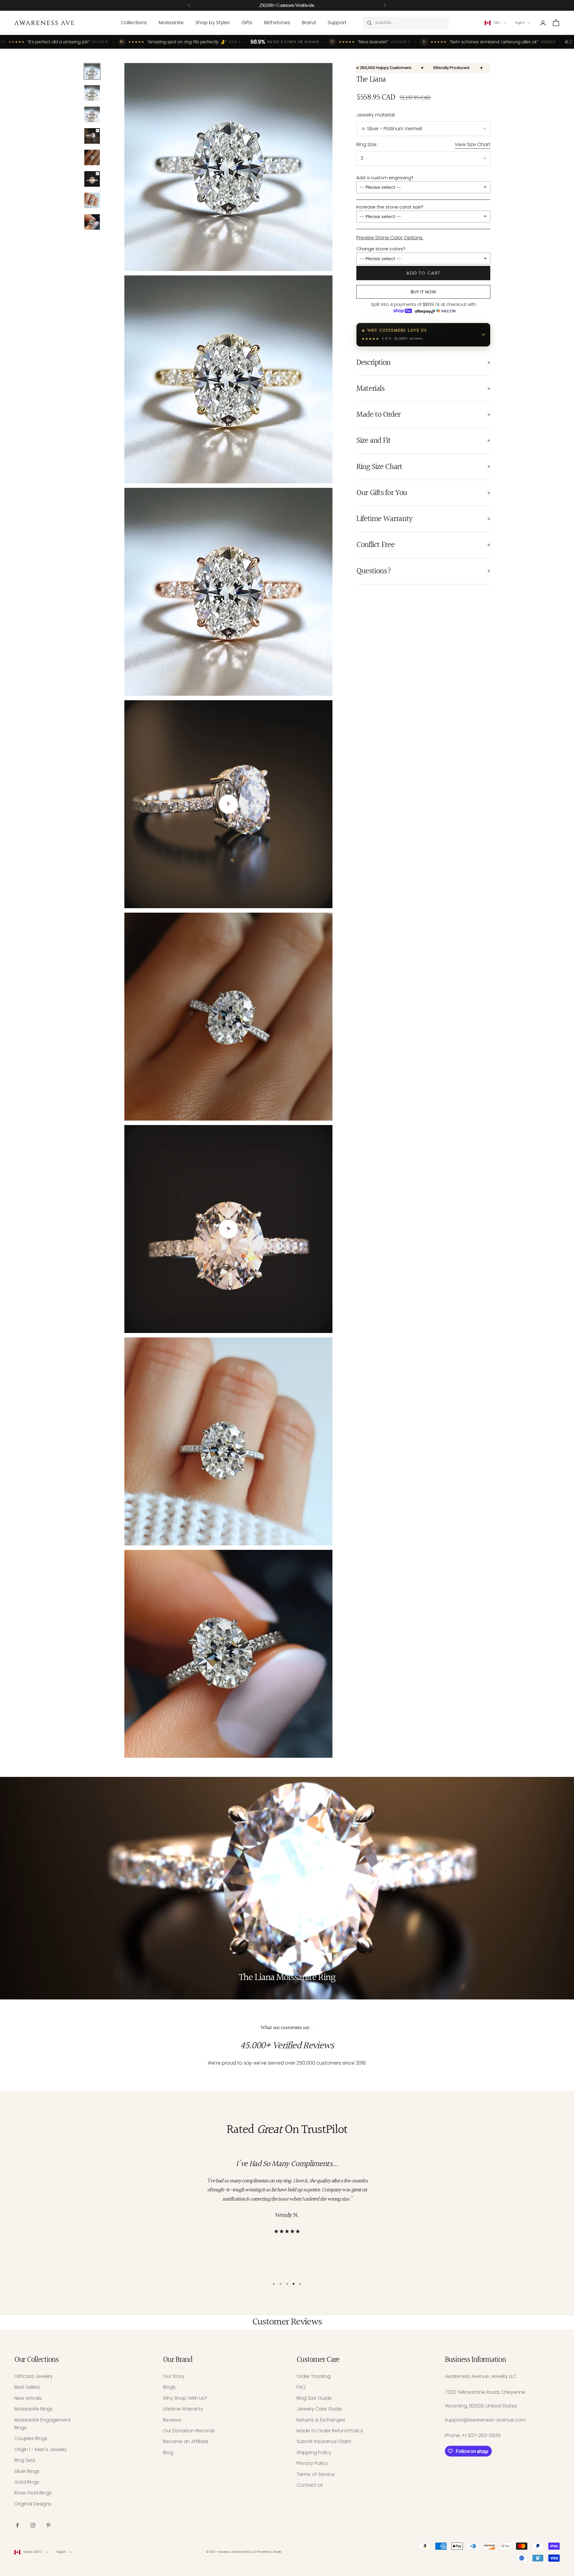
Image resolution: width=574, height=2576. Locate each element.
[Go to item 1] (92, 71)
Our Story (174, 2376)
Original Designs (33, 2504)
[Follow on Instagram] (33, 2525)
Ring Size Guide (314, 2398)
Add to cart (423, 273)
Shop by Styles (213, 23)
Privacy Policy (312, 2463)
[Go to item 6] (92, 179)
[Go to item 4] (92, 136)
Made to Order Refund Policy (330, 2431)
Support (337, 23)
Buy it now (423, 292)
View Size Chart (473, 144)
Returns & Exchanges (321, 2420)
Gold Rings (27, 2482)
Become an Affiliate (186, 2441)
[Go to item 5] (92, 157)
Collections (134, 23)
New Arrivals (28, 2398)
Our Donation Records (189, 2431)
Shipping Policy (314, 2452)
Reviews (172, 2420)
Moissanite (171, 23)
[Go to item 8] (92, 222)
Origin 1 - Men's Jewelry (41, 2449)
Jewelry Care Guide (319, 2409)
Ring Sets (25, 2460)
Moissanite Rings (33, 2409)
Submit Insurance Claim (324, 2441)
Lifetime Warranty (183, 2409)
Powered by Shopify (269, 2552)
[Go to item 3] (92, 114)
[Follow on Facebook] (17, 2525)
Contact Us (310, 2485)
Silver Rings (27, 2471)
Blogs (169, 2387)
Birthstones (277, 23)
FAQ (301, 2387)
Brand (309, 23)
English (520, 23)
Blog (168, 2452)
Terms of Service (316, 2474)
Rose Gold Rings (33, 2493)
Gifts (247, 23)
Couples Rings (31, 2438)
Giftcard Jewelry (33, 2376)
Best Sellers (27, 2387)
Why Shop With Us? (185, 2398)
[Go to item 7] (92, 200)
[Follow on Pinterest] (48, 2525)
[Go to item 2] (92, 93)
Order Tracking (314, 2376)
